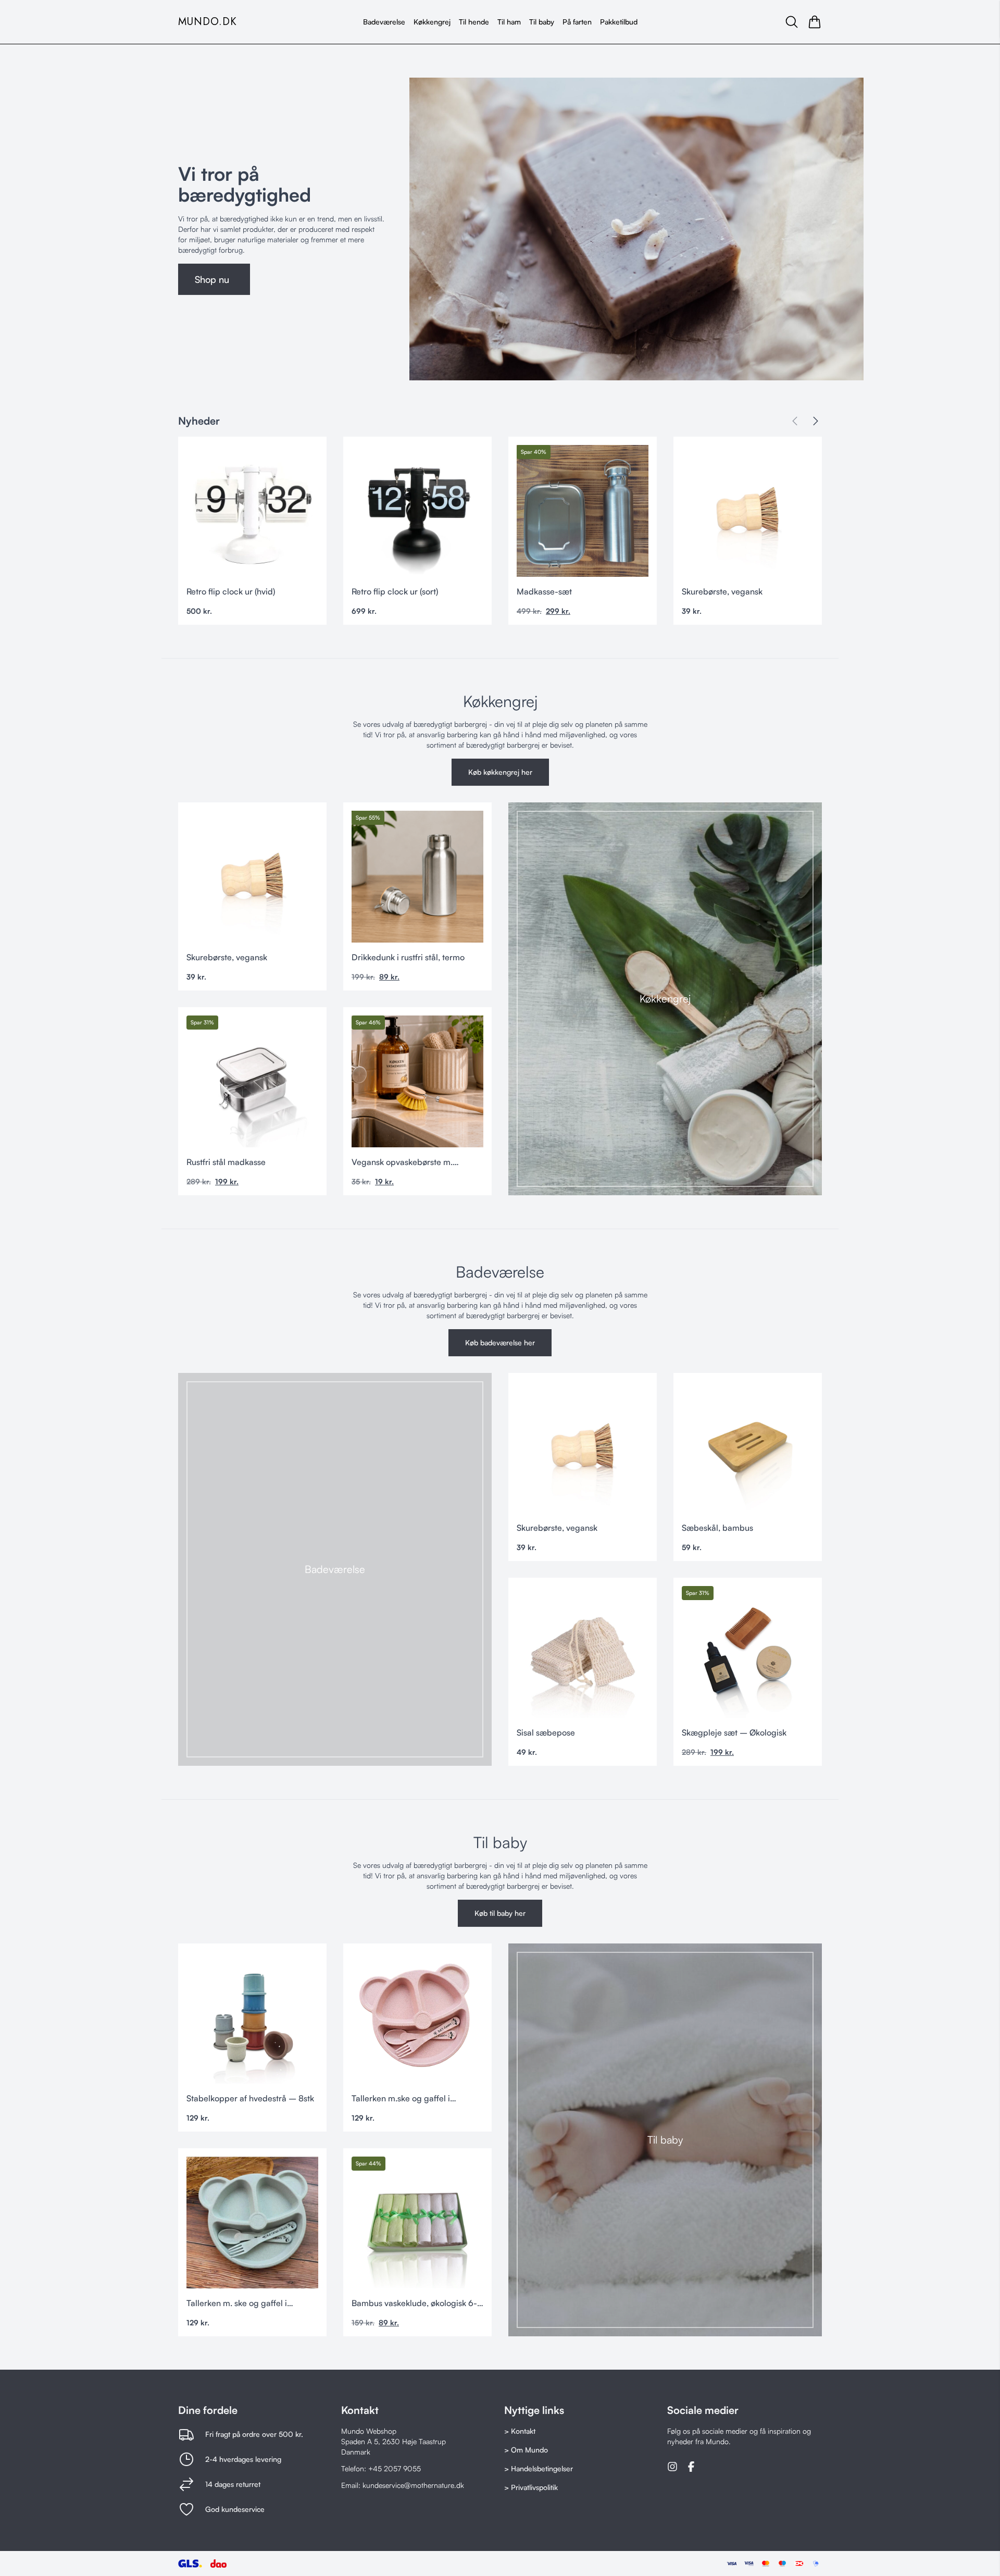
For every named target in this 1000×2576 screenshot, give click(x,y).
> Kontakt (520, 2431)
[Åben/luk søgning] (792, 22)
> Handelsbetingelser (539, 2468)
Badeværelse (384, 22)
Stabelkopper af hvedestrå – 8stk (250, 2098)
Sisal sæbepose (546, 1732)
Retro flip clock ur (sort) (395, 591)
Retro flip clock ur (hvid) (231, 591)
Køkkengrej (432, 22)
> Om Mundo (526, 2450)
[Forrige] (795, 421)
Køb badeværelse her (500, 1342)
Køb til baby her (500, 1913)
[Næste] (816, 421)
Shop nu (212, 279)
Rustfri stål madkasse (226, 1162)
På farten (577, 22)
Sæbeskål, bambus (717, 1528)
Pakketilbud (619, 22)
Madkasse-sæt (544, 591)
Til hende (474, 22)
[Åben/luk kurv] (815, 22)
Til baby (542, 22)
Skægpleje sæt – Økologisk (734, 1732)
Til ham (509, 22)
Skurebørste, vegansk (722, 591)
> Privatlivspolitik (531, 2487)
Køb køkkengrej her (500, 772)
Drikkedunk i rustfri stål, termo (408, 957)
